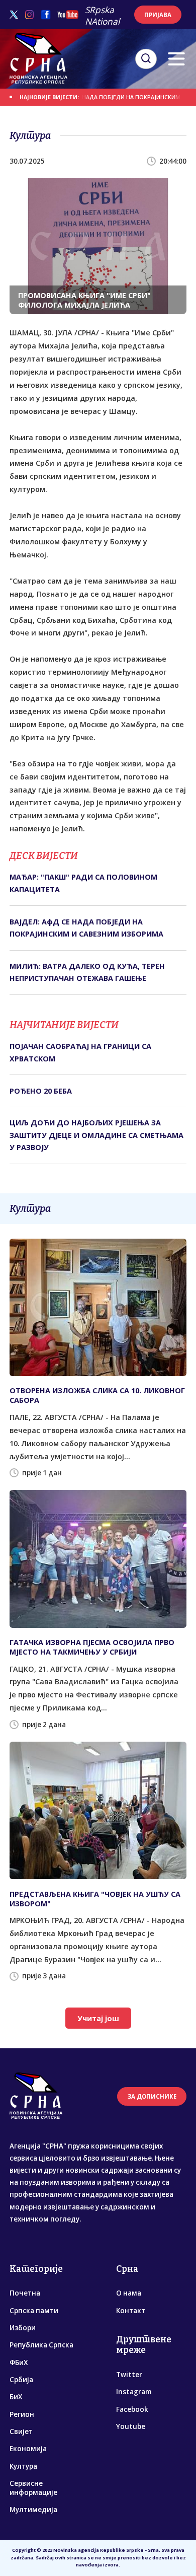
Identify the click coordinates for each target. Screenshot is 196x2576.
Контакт (131, 2311)
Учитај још (98, 2018)
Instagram (134, 2392)
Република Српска (41, 2345)
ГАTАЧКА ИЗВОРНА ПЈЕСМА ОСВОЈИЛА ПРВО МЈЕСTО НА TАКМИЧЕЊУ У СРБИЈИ (92, 1647)
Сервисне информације (33, 2488)
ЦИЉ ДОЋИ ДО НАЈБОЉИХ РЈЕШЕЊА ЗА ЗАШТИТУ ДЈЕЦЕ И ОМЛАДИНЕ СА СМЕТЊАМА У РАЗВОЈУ (96, 1135)
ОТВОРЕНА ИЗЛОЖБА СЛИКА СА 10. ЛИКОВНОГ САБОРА (97, 1395)
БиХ (16, 2397)
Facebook (132, 2409)
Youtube (131, 2426)
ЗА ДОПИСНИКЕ (152, 2096)
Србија (21, 2380)
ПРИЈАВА (158, 15)
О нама (129, 2293)
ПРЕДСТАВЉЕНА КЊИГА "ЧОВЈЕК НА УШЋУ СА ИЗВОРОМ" (95, 1899)
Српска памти (34, 2311)
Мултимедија (33, 2510)
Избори (23, 2328)
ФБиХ (19, 2363)
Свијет (21, 2431)
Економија (28, 2449)
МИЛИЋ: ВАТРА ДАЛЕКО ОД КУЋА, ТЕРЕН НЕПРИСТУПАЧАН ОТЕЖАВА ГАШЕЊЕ (87, 972)
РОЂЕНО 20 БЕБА (41, 1091)
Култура (23, 2466)
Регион (22, 2414)
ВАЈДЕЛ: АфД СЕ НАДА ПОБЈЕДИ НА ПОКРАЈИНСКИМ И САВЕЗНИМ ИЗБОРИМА (86, 928)
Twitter (129, 2375)
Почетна (25, 2293)
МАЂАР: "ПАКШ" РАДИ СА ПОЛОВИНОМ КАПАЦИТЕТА (83, 883)
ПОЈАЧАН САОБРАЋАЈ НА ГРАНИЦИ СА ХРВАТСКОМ (80, 1052)
